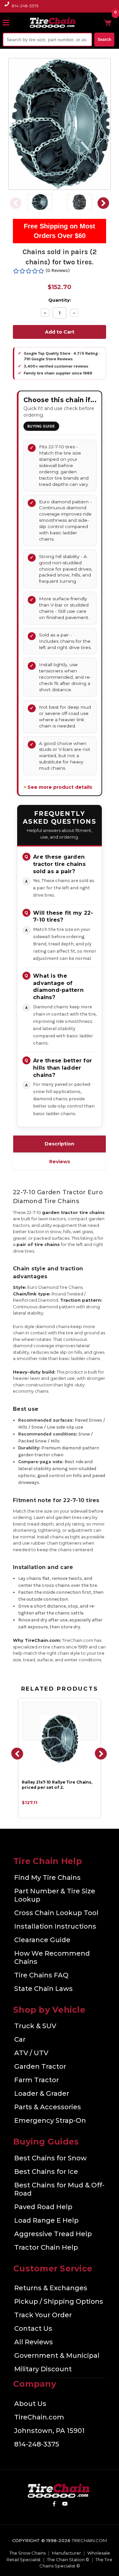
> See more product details (58, 787)
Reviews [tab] (60, 1162)
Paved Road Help (43, 2207)
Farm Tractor (37, 2080)
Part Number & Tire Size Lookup (55, 1895)
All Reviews (34, 2342)
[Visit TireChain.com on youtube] (65, 2505)
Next (103, 203)
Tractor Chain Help (46, 2247)
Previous (16, 203)
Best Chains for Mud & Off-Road (59, 2189)
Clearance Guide (42, 1940)
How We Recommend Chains (52, 1957)
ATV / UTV (31, 2053)
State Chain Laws (43, 1989)
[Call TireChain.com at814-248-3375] (7, 8)
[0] (107, 22)
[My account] (97, 22)
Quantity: (60, 300)
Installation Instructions (55, 1926)
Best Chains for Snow (50, 2158)
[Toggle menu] (9, 22)
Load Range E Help (46, 2220)
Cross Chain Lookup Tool (56, 1913)
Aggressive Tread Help (53, 2234)
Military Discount (43, 2369)
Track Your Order (43, 2315)
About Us (30, 2404)
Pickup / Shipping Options (59, 2301)
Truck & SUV (35, 2026)
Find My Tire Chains (47, 1878)
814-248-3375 (25, 6)
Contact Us (33, 2328)
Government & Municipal (57, 2355)
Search (104, 40)
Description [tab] (59, 1144)
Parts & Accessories (48, 2107)
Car (20, 2039)
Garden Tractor (40, 2066)
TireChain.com (39, 2417)
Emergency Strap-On (50, 2120)
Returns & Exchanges (51, 2288)
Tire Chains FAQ (41, 1975)
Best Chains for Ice (46, 2172)
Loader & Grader (42, 2093)
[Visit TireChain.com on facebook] (54, 2505)
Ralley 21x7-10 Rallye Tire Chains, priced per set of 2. (57, 1785)
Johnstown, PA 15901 (49, 2431)
